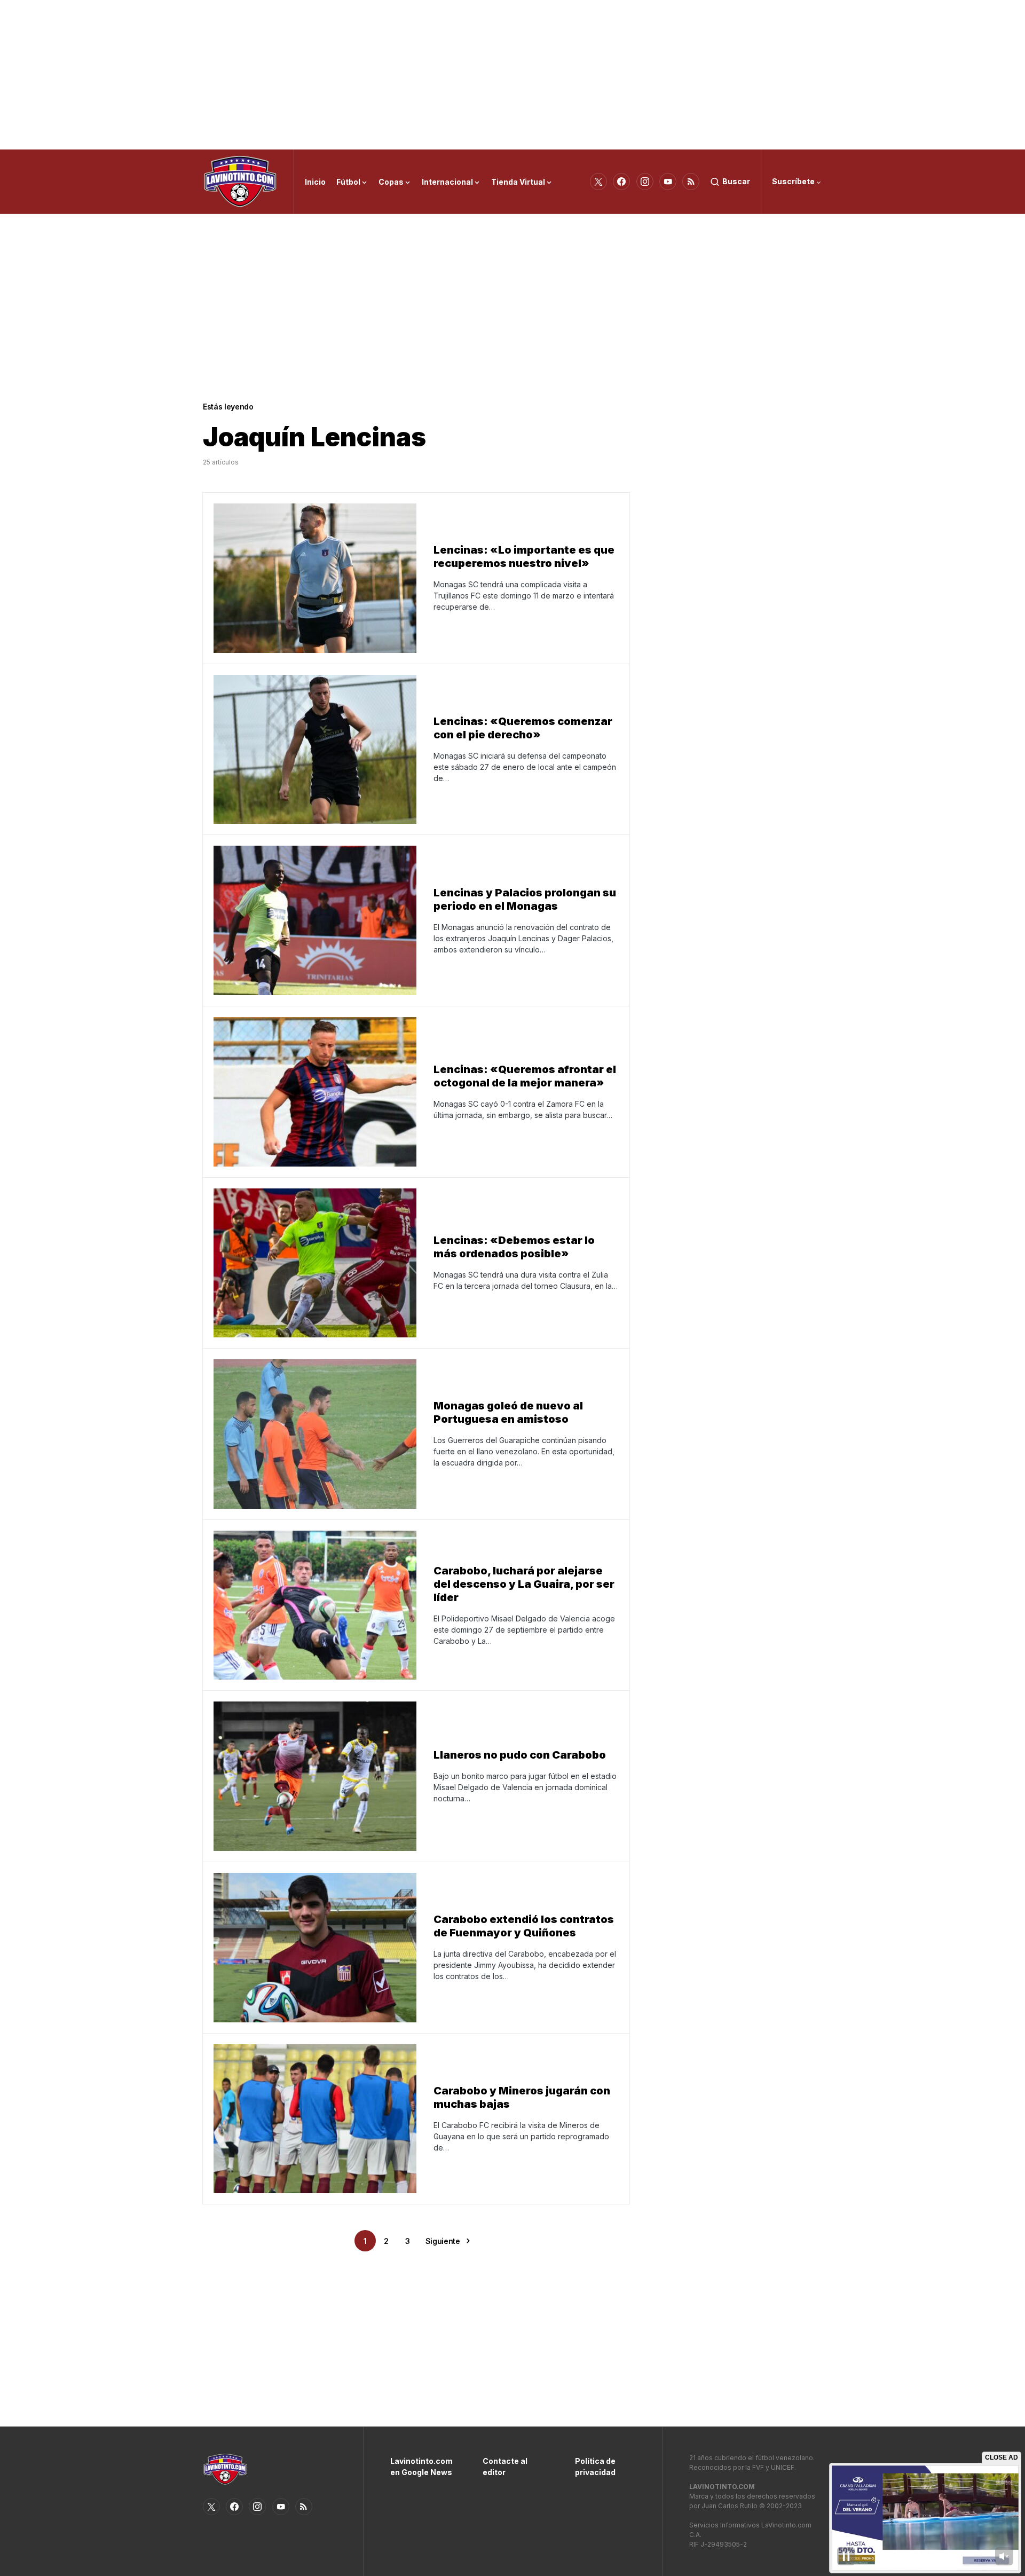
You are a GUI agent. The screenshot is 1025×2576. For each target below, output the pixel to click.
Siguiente (443, 2241)
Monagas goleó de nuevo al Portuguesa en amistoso (508, 1412)
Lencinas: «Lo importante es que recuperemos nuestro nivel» (524, 557)
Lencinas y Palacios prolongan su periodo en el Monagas (525, 899)
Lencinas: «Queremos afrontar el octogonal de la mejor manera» (525, 1076)
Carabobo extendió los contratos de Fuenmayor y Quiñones (524, 1926)
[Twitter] (598, 182)
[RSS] (691, 182)
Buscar (736, 181)
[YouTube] (668, 182)
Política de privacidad (595, 2467)
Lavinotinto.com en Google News (420, 2467)
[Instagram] (645, 182)
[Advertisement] (512, 75)
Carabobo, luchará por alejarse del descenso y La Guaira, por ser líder (524, 1584)
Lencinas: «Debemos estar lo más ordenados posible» (514, 1247)
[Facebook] (621, 182)
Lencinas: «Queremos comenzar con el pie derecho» (523, 728)
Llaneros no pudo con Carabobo (520, 1755)
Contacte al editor (505, 2467)
